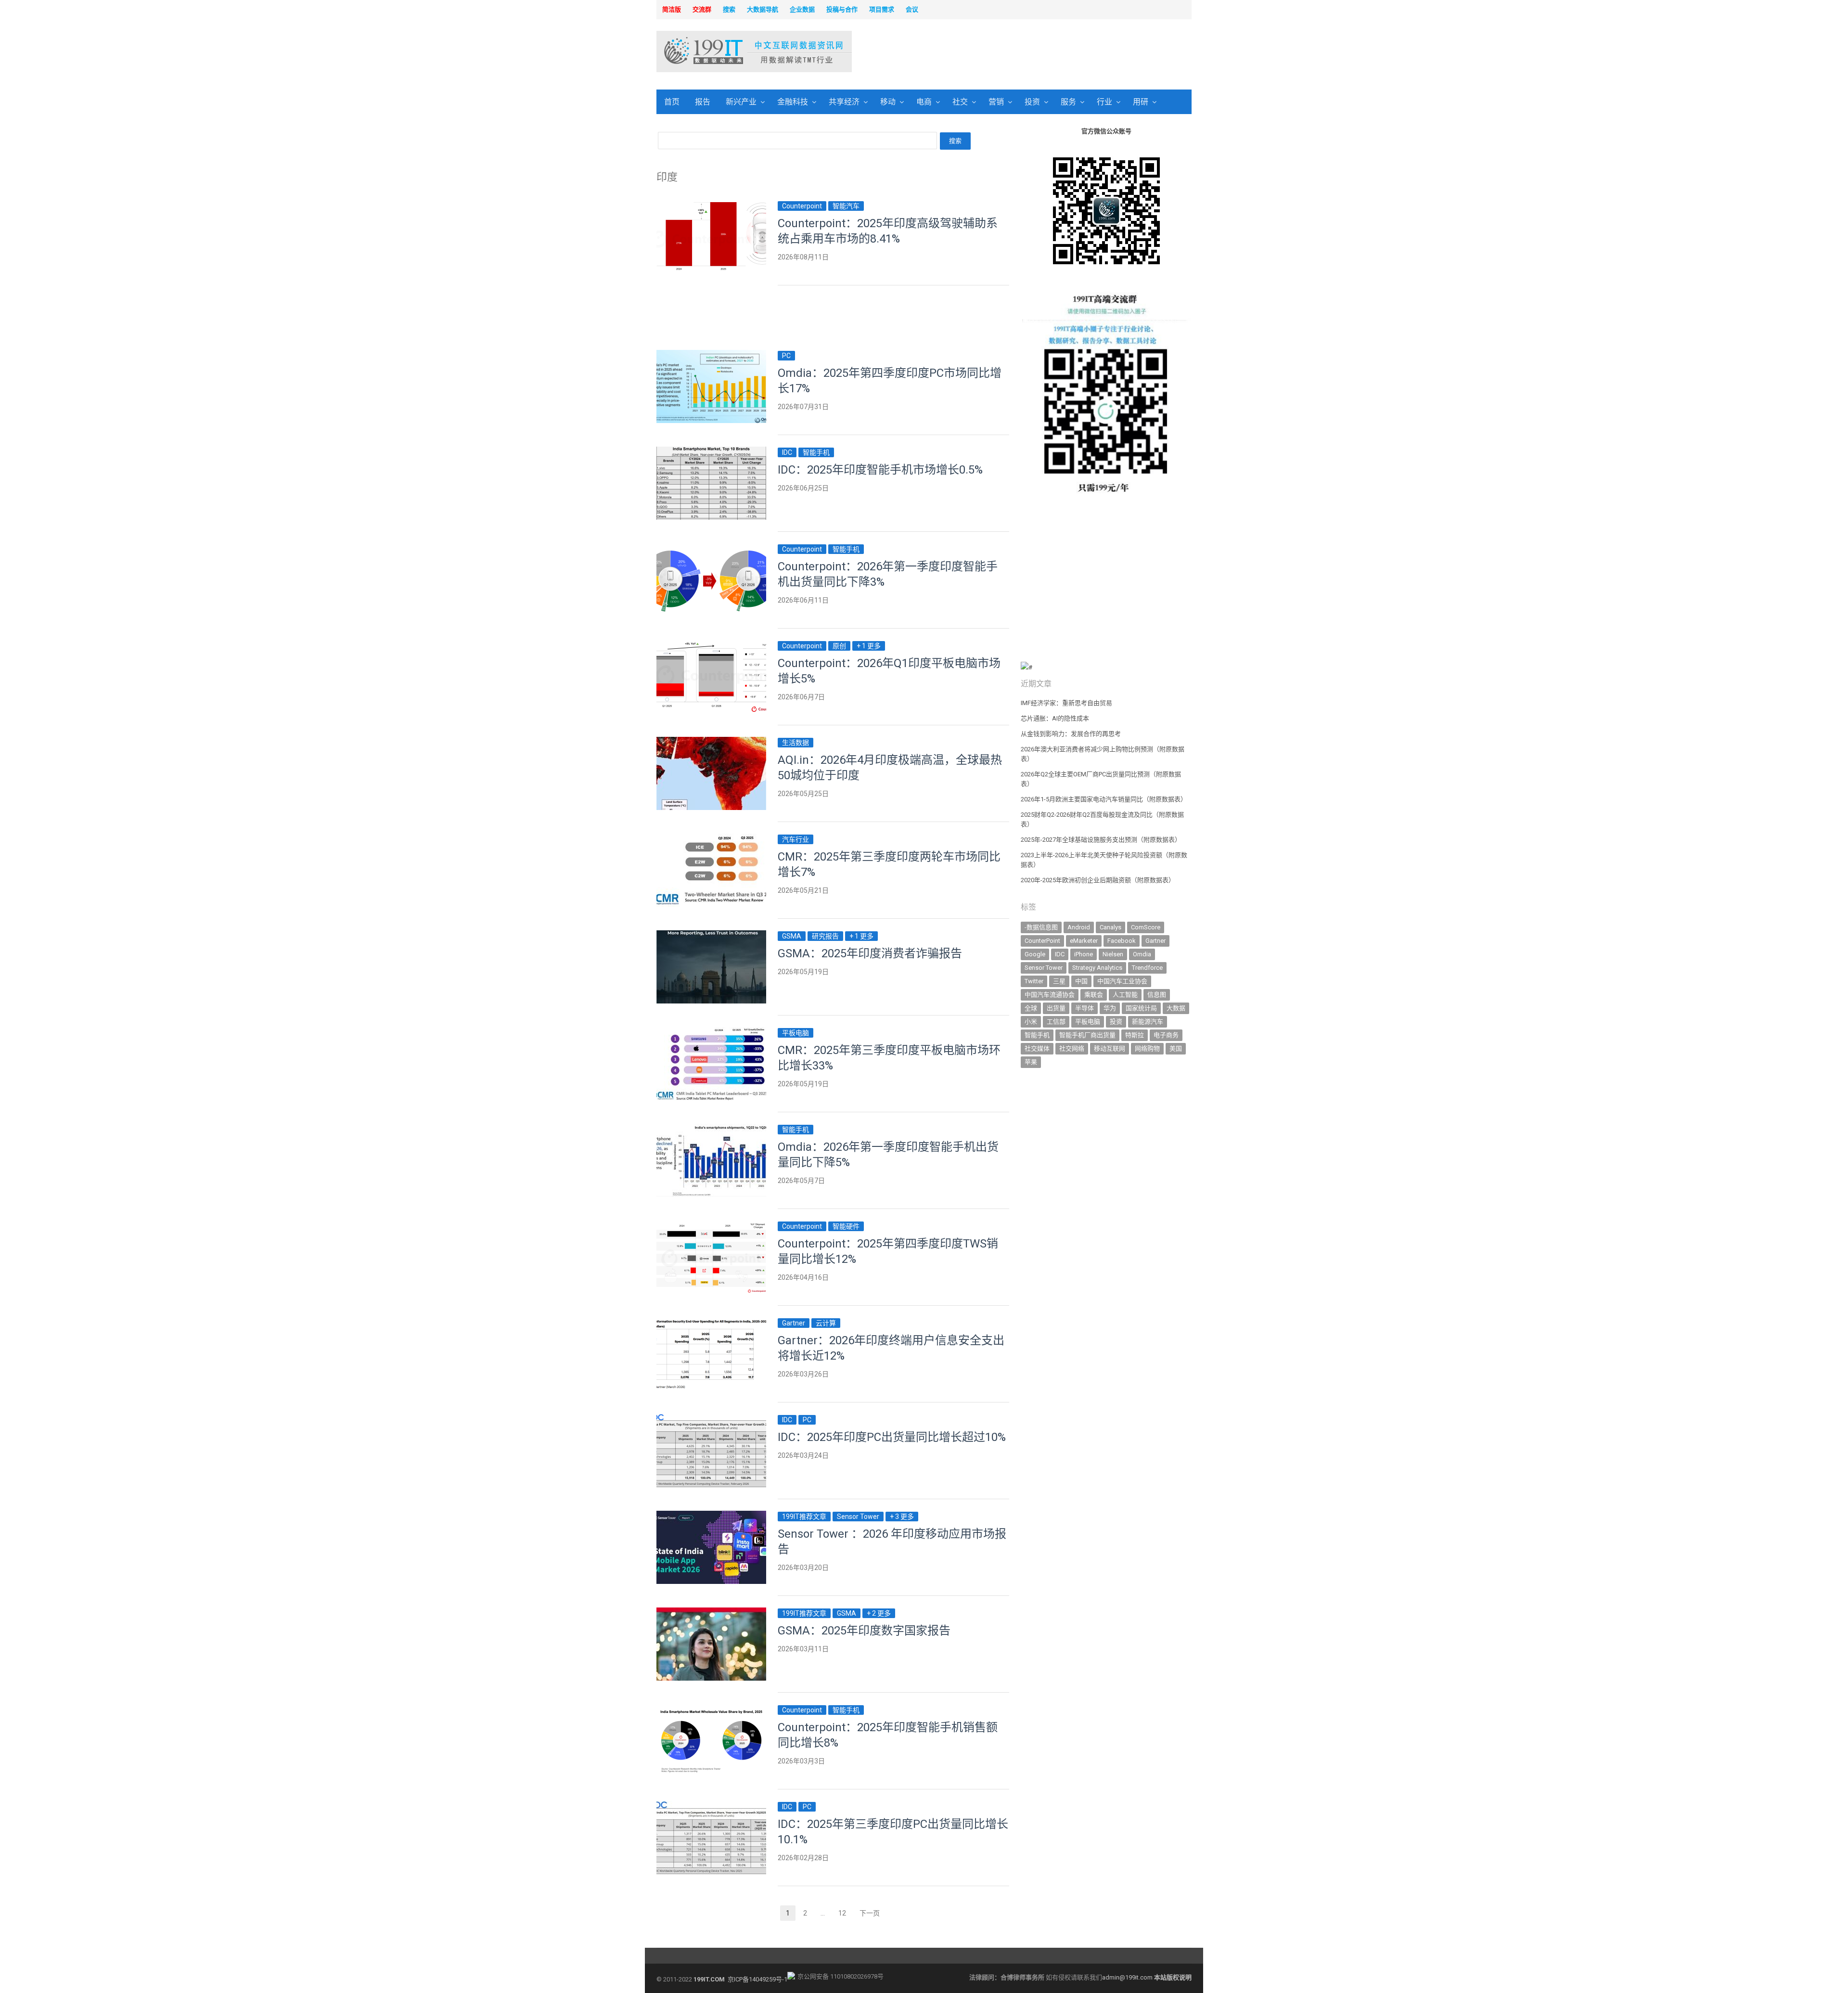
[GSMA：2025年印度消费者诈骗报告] (711, 936)
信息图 (1157, 995)
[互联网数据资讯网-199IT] (719, 51)
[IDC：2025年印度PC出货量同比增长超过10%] (711, 1420)
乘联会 (1094, 995)
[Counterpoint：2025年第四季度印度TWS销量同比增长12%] (711, 1226)
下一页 (870, 1913)
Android (1079, 927)
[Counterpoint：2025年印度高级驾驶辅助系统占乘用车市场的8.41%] (711, 206)
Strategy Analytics (1097, 968)
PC (786, 356)
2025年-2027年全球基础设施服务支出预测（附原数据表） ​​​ (1102, 840)
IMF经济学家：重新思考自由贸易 (1066, 703)
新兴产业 (741, 102)
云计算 (826, 1323)
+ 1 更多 (869, 646)
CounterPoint (1042, 941)
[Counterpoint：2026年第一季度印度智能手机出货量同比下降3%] (711, 549)
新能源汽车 (1148, 1022)
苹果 (1031, 1062)
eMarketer (1084, 941)
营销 (996, 102)
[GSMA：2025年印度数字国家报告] (711, 1613)
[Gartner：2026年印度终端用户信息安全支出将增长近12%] (711, 1323)
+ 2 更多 (879, 1613)
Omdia (1142, 954)
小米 (1031, 1022)
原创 (839, 646)
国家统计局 (1141, 1008)
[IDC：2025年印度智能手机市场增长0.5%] (711, 452)
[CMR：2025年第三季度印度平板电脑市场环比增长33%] (711, 1033)
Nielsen (1113, 954)
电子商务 (1166, 1035)
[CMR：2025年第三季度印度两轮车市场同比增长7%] (711, 839)
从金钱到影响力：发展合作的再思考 (1071, 734)
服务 (1068, 102)
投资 (1032, 102)
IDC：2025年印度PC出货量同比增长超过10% (892, 1437)
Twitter (1034, 981)
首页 (672, 102)
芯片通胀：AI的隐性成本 (1055, 718)
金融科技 (793, 102)
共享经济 (844, 102)
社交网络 (1072, 1048)
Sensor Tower (858, 1517)
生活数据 (796, 743)
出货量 (1056, 1008)
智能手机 (816, 452)
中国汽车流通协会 (1050, 995)
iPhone (1084, 954)
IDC (787, 452)
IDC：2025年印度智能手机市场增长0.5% (880, 470)
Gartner (794, 1323)
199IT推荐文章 (804, 1517)
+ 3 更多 (902, 1517)
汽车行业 (796, 839)
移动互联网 (1110, 1048)
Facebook (1122, 941)
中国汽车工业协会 (1122, 981)
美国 (1176, 1048)
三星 (1059, 981)
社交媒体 (1037, 1048)
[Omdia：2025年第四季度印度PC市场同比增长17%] (711, 355)
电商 (924, 102)
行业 (1104, 102)
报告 (703, 102)
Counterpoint (802, 206)
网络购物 (1147, 1048)
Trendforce (1147, 968)
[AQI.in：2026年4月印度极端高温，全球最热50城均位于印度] (711, 742)
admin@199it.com (1128, 1977)
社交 (960, 102)
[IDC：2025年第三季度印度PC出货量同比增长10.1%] (711, 1807)
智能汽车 (846, 206)
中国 (1081, 981)
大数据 (1176, 1008)
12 (845, 1914)
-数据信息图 (1041, 927)
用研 (1141, 102)
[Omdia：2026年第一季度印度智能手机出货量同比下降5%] (711, 1129)
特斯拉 (1135, 1035)
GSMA (792, 936)
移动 (888, 102)
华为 (1110, 1008)
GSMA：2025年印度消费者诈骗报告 (870, 953)
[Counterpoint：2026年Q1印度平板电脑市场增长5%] (711, 646)
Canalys (1110, 927)
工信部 (1056, 1022)
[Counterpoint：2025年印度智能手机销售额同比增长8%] (711, 1710)
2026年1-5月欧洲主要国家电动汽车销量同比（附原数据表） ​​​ (1104, 799)
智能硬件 (846, 1226)
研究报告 (825, 936)
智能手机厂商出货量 (1087, 1035)
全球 (1031, 1008)
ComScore (1146, 927)
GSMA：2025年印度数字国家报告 (864, 1631)
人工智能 (1125, 995)
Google (1035, 954)
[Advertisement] (1047, 52)
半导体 (1084, 1008)
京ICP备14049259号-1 (757, 1979)
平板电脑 (796, 1033)
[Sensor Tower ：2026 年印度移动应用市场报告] (711, 1516)
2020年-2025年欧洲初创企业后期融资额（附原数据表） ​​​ (1098, 880)
